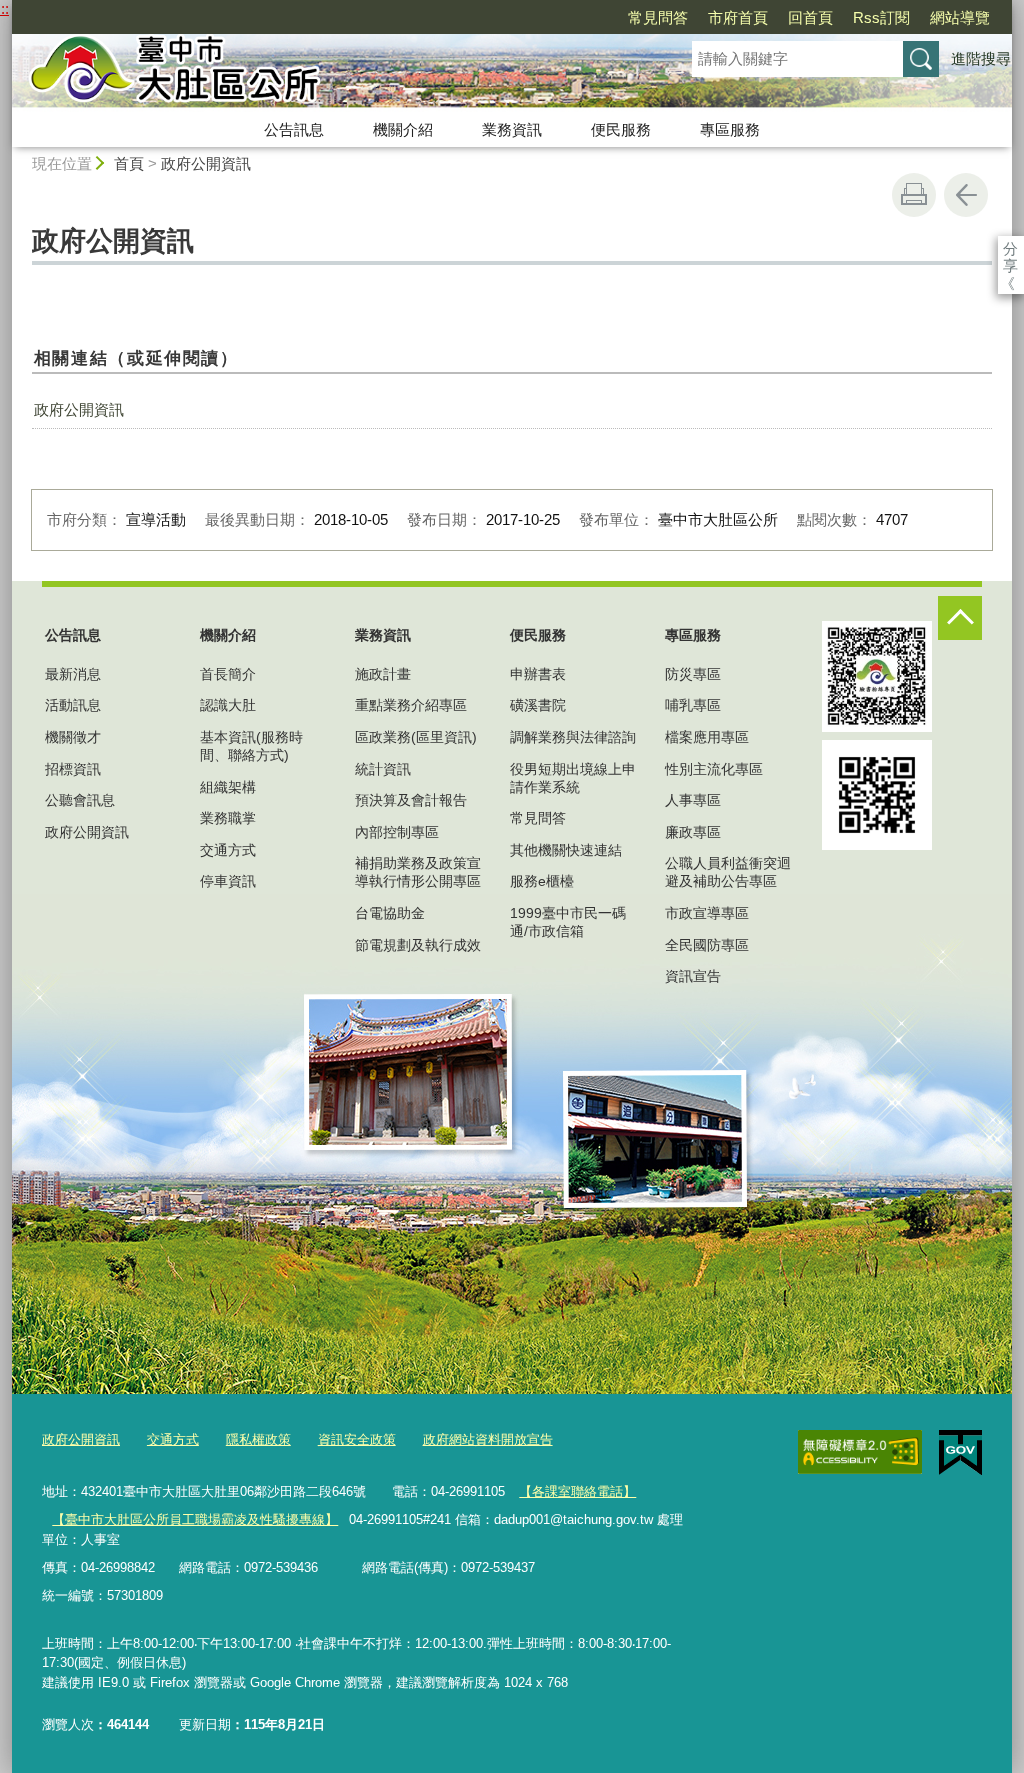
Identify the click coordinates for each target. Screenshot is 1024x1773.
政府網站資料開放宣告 (488, 1439)
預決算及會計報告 (411, 800)
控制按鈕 (960, 618)
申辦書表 (538, 674)
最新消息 (73, 674)
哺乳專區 (693, 705)
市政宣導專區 (707, 913)
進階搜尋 (981, 58)
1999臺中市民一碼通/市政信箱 (568, 922)
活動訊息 (73, 705)
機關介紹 (403, 129)
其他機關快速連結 (566, 850)
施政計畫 (383, 674)
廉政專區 (693, 832)
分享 (1010, 248)
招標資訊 (73, 769)
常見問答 (658, 17)
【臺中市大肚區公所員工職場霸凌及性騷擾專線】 (195, 1519)
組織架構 (228, 787)
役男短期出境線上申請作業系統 (573, 778)
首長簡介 (228, 674)
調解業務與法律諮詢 (573, 737)
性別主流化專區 (714, 769)
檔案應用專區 (707, 737)
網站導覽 (960, 17)
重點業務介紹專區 (411, 705)
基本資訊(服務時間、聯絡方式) (251, 746)
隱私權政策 (258, 1439)
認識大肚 (228, 705)
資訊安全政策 (357, 1439)
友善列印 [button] (914, 195)
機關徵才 (73, 737)
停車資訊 (228, 881)
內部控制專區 (397, 832)
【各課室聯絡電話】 (577, 1491)
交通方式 (228, 850)
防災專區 (693, 674)
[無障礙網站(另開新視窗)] (860, 1452)
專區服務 (730, 129)
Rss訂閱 (881, 17)
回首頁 (810, 17)
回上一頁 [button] (966, 195)
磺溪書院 (538, 705)
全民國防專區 (707, 945)
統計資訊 (383, 769)
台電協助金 (390, 913)
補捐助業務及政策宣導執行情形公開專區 (418, 872)
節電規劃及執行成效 (418, 945)
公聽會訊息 (80, 800)
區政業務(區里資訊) (416, 737)
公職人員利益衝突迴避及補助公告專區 (728, 872)
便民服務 (621, 129)
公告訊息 (294, 129)
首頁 (129, 163)
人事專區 (693, 800)
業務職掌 (228, 818)
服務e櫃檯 (542, 881)
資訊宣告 (693, 976)
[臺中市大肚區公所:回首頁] (328, 73)
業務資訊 (512, 129)
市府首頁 (738, 17)
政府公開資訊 (206, 163)
